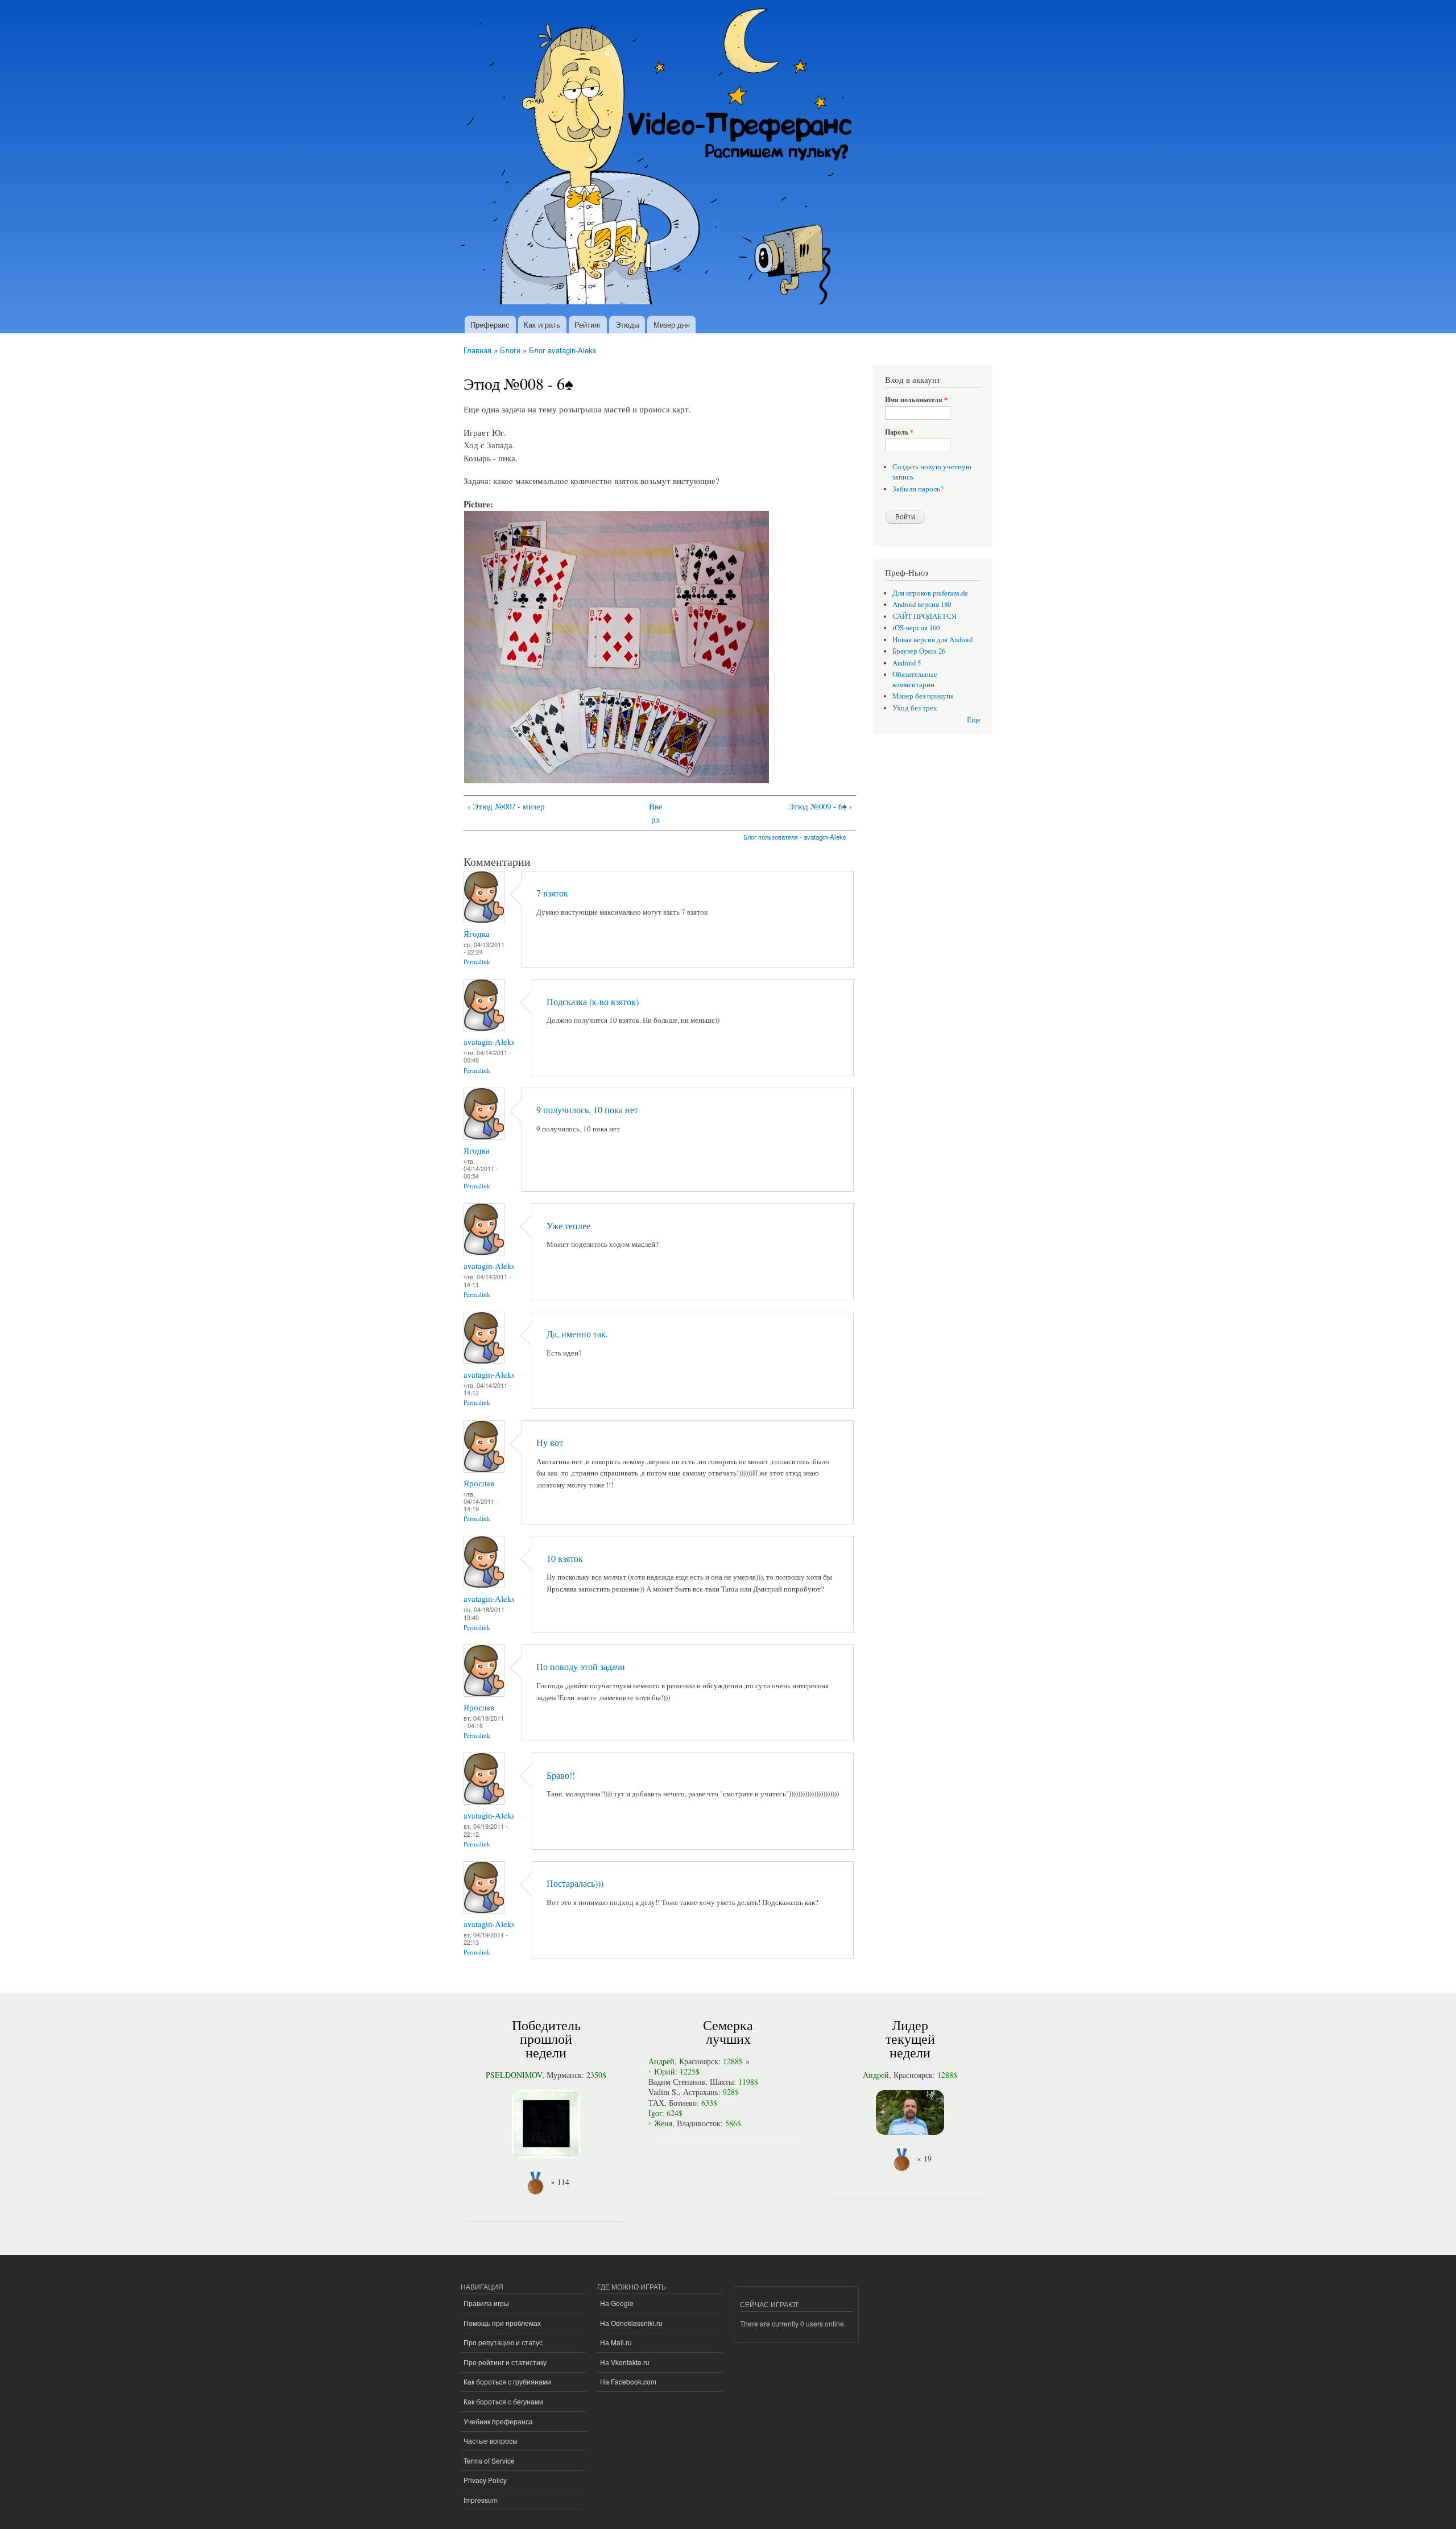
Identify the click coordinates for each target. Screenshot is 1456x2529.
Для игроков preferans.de (930, 593)
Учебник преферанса (498, 2421)
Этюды (627, 325)
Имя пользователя (916, 400)
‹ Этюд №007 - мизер (506, 806)
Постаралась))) (575, 1883)
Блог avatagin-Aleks (563, 350)
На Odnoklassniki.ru (631, 2323)
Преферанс (490, 325)
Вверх (656, 813)
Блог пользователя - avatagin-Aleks (795, 837)
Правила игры (486, 2303)
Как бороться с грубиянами (507, 2381)
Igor (655, 2113)
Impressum (481, 2500)
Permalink (477, 962)
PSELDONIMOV (514, 2075)
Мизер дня (672, 325)
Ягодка (477, 933)
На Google (617, 2303)
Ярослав (479, 1483)
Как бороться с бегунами (503, 2401)
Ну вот (550, 1443)
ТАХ (656, 2103)
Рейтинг (588, 325)
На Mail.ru (616, 2342)
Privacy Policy (485, 2480)
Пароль (899, 432)
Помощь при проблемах (502, 2323)
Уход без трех (915, 708)
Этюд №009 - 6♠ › (820, 806)
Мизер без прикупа (923, 696)
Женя (663, 2123)
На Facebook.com (628, 2381)
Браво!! (561, 1775)
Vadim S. (663, 2092)
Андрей (661, 2061)
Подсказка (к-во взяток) (593, 1002)
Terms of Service (489, 2460)
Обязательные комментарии (915, 679)
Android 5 (907, 663)
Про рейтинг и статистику (505, 2362)
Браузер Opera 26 (919, 651)
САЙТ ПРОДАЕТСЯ (925, 616)
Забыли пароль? (918, 489)
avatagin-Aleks (489, 1042)
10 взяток (565, 1559)
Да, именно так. (577, 1334)
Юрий (665, 2071)
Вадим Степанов (677, 2082)
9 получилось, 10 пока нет (587, 1110)
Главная (477, 350)
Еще (974, 720)
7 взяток (552, 893)
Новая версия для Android (932, 640)
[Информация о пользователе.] (484, 920)
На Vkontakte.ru (625, 2362)
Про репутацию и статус (503, 2342)
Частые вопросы (491, 2441)
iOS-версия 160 (916, 628)
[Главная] (661, 158)
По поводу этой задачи (581, 1667)
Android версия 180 (922, 604)
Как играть (542, 325)
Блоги (510, 350)
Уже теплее (568, 1226)
